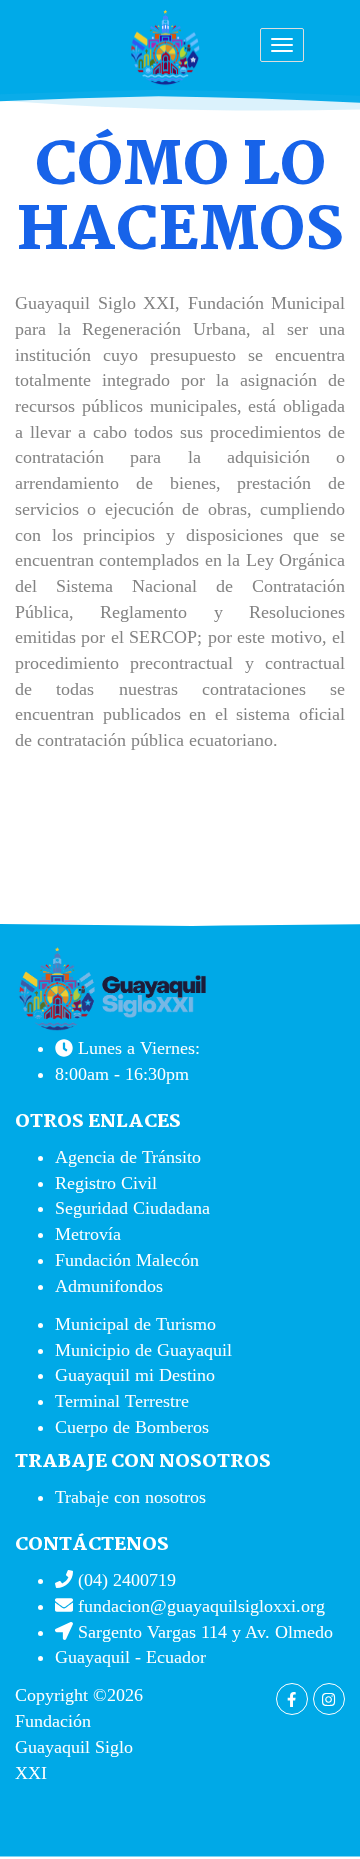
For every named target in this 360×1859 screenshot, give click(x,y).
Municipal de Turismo (135, 1324)
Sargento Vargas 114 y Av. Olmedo (203, 1632)
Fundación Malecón (127, 1260)
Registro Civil (106, 1183)
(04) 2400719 (124, 1580)
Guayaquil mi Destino (135, 1375)
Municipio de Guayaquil (143, 1350)
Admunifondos (109, 1286)
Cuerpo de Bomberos (132, 1427)
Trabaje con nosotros (130, 1497)
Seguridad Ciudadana (132, 1208)
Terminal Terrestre (122, 1401)
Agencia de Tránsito (128, 1157)
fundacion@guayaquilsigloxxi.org (201, 1606)
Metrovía (88, 1234)
